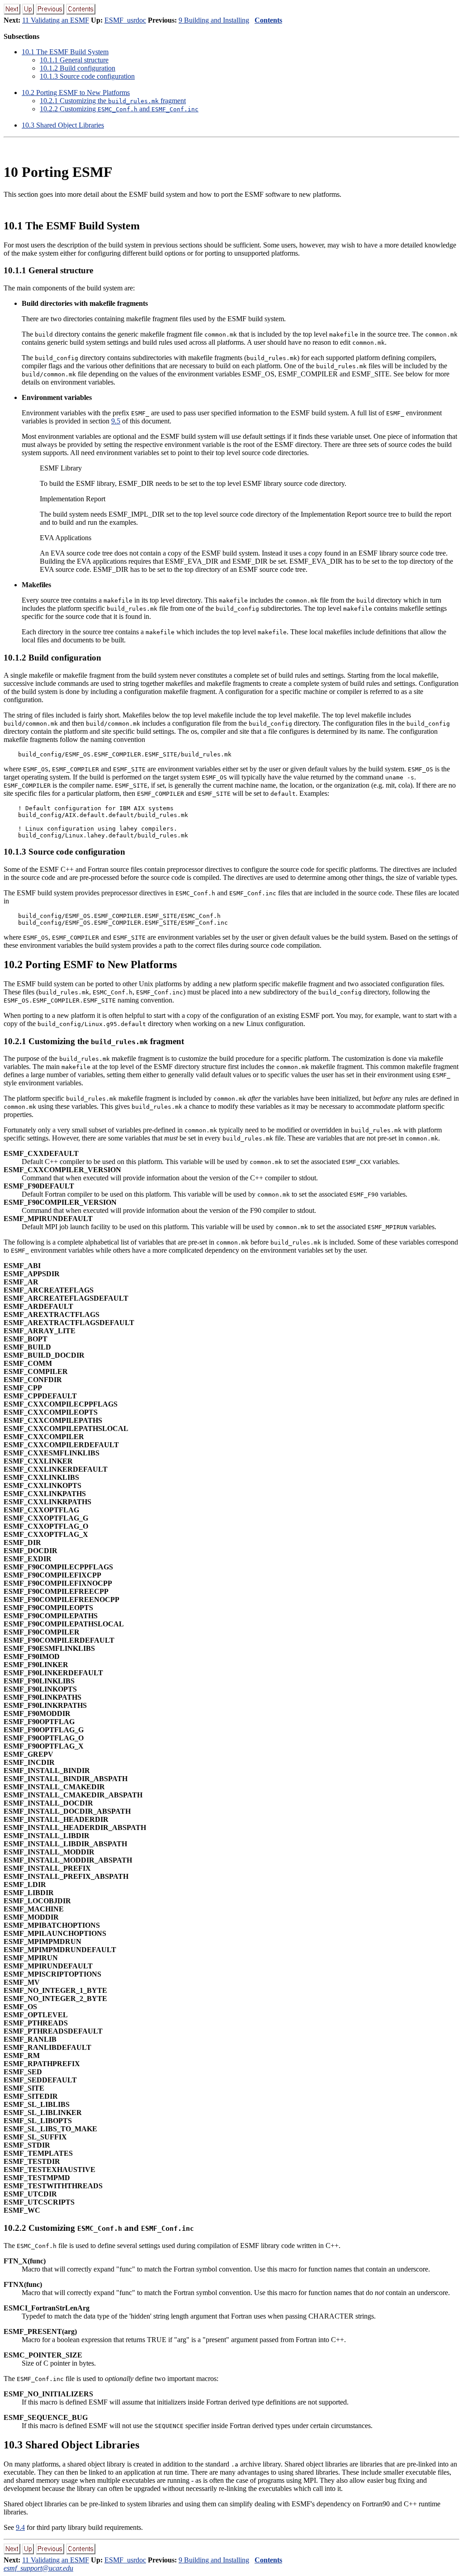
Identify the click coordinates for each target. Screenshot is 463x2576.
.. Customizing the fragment (113, 101)
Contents (268, 20)
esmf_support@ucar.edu (38, 2568)
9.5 (116, 421)
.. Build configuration (78, 68)
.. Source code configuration (87, 76)
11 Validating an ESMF (56, 20)
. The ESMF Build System (65, 52)
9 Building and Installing (214, 20)
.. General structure (74, 60)
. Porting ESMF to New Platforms (76, 93)
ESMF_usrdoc (125, 20)
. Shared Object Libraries (63, 125)
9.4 (20, 2527)
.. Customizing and (119, 109)
